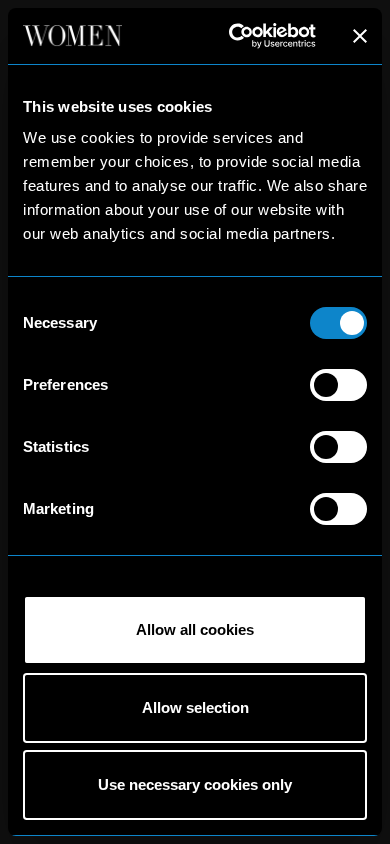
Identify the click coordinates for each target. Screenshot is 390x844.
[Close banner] (360, 36)
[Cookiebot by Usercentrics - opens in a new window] (236, 36)
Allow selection (195, 707)
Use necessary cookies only (195, 784)
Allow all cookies (195, 629)
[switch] (338, 385)
